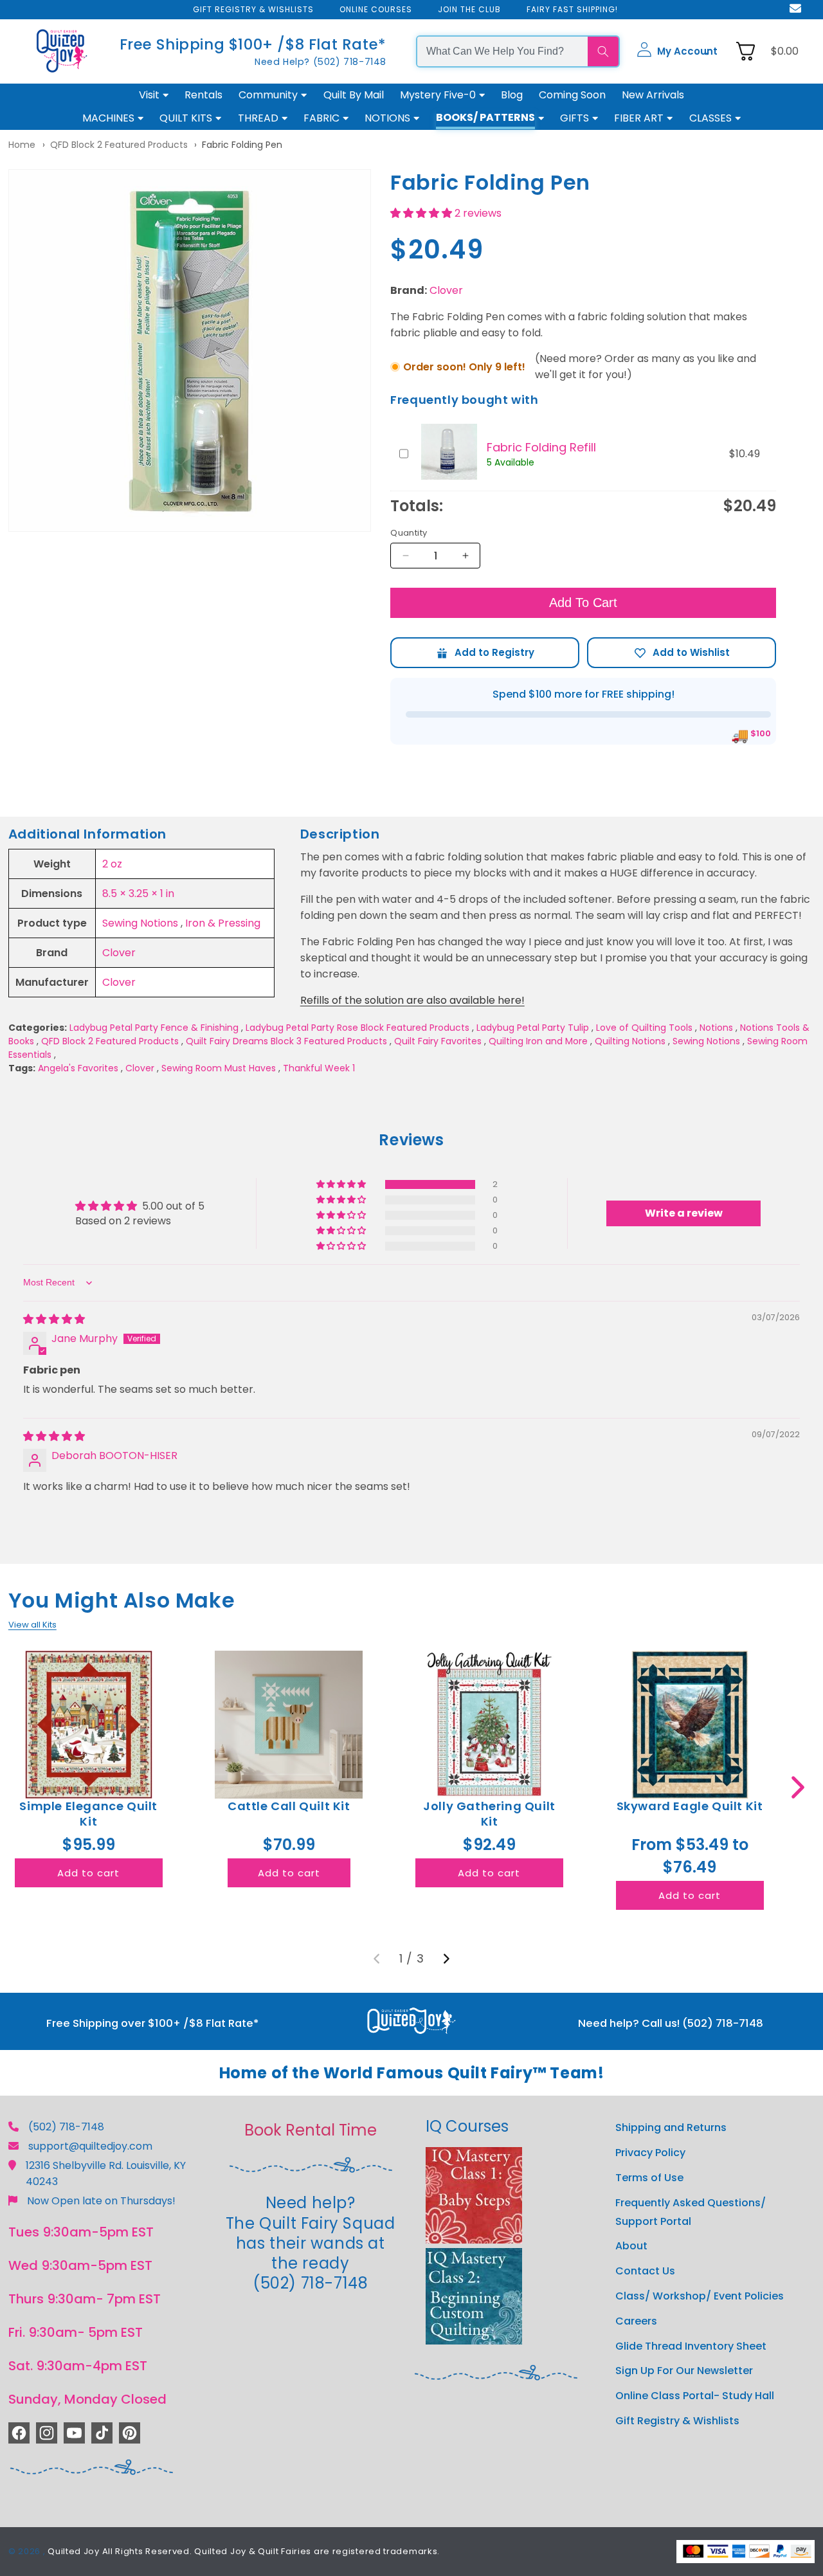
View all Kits (32, 1625)
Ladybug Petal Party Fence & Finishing (154, 1028)
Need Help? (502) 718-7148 (321, 62)
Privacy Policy (650, 2153)
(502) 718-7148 (66, 2127)
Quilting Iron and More (538, 1041)
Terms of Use (649, 2178)
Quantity (409, 533)
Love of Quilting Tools (644, 1028)
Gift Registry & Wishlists (677, 2421)
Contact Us (645, 2271)
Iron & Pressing (223, 923)
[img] (54, 1319)
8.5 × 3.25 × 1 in (138, 893)
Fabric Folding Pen (242, 145)
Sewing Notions (140, 923)
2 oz (112, 864)
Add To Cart (583, 603)
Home (22, 145)
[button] (677, 51)
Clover (446, 290)
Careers (636, 2321)
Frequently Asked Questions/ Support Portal (691, 2212)
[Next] (446, 1959)
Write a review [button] (684, 1213)
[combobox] (502, 51)
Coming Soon (572, 95)
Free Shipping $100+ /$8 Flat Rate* (253, 44)
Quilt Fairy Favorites (438, 1041)
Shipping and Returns (671, 2127)
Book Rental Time (311, 2130)
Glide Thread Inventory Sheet (691, 2346)
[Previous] (377, 1959)
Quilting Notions (630, 1041)
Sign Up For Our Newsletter (684, 2371)
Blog (512, 95)
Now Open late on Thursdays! (101, 2201)
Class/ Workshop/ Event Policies (700, 2296)
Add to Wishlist (682, 653)
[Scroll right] (798, 1787)
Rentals (203, 95)
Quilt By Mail (354, 95)
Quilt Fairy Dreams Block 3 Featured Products (286, 1041)
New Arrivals (653, 95)
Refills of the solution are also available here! (412, 1000)
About (631, 2246)
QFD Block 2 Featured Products (119, 145)
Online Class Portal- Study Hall (695, 2396)
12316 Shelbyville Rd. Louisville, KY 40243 (106, 2173)
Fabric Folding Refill (541, 447)
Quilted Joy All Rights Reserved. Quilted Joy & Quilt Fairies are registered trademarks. (244, 2551)
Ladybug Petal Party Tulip (533, 1028)
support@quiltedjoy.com (90, 2146)
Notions (716, 1028)
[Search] (603, 51)
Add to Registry (485, 653)
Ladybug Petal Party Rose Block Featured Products (357, 1028)
